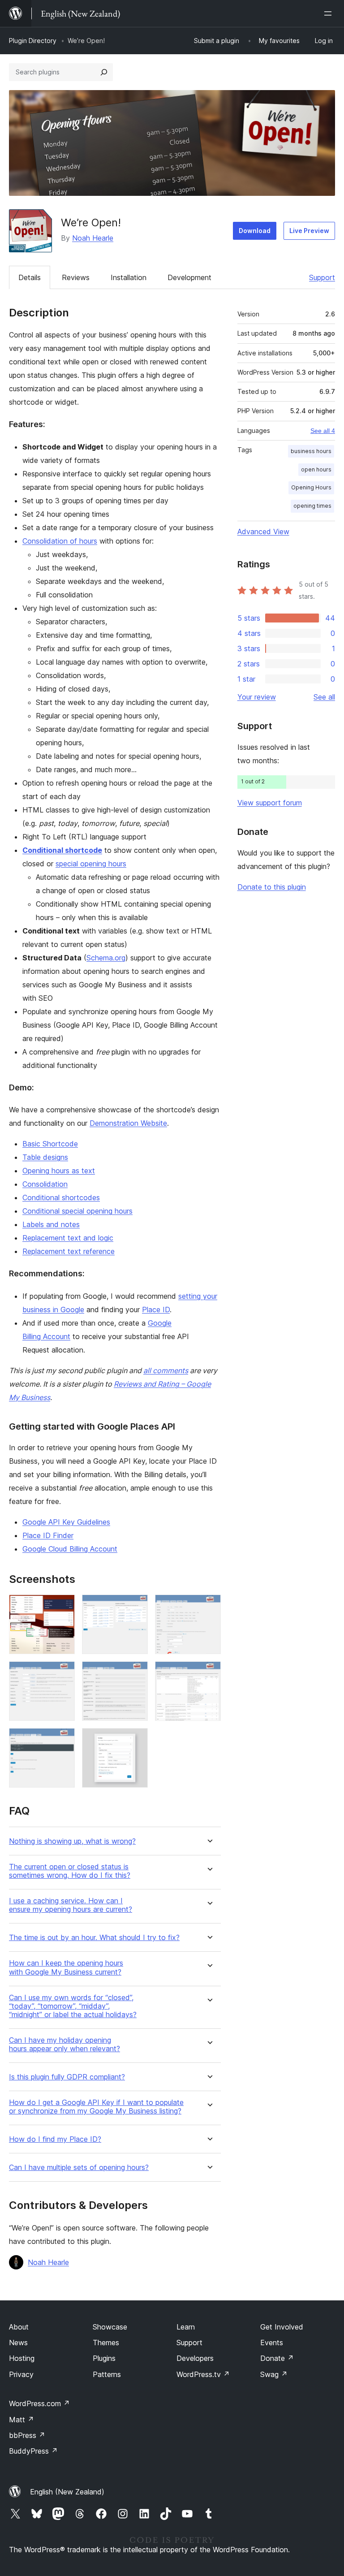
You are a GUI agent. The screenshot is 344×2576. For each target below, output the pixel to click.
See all (324, 697)
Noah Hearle (93, 238)
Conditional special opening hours (77, 1211)
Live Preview (309, 231)
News (18, 2343)
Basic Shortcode (50, 1144)
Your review (257, 697)
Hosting (22, 2358)
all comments (166, 1370)
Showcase (110, 2327)
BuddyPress (33, 2451)
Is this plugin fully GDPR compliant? (67, 2077)
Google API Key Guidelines (66, 1522)
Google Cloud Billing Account (70, 1549)
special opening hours (91, 864)
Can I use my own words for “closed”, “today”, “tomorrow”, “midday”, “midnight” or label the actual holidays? (73, 2006)
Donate (277, 2358)
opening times (312, 506)
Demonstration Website (128, 1123)
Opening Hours (311, 487)
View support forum (270, 803)
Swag (274, 2374)
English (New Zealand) (67, 2492)
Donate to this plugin (272, 887)
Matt (21, 2420)
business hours (311, 451)
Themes (106, 2343)
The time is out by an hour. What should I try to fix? (94, 1938)
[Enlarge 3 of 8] (209, 1607)
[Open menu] (330, 13)
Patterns (107, 2374)
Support (322, 277)
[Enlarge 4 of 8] (63, 1673)
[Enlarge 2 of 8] (136, 1607)
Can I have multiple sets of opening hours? (79, 2168)
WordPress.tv (203, 2374)
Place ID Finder (48, 1535)
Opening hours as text (59, 1171)
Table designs (45, 1157)
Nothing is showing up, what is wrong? (72, 1841)
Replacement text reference (69, 1251)
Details (30, 277)
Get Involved (282, 2327)
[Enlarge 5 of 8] (136, 1673)
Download (255, 231)
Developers (195, 2358)
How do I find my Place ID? (55, 2139)
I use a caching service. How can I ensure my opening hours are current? (71, 1905)
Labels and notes (51, 1224)
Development (189, 277)
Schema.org (106, 958)
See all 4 (323, 431)
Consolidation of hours (60, 541)
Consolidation (45, 1184)
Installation (129, 277)
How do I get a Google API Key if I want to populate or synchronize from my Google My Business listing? (96, 2107)
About (19, 2327)
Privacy (21, 2374)
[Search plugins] (104, 72)
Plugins (104, 2358)
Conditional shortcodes (61, 1197)
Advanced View (263, 532)
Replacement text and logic (68, 1238)
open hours (316, 469)
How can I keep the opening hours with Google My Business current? (66, 1967)
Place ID (156, 1310)
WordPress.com (39, 2403)
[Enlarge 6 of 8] (209, 1673)
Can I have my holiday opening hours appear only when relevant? (64, 2044)
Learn (186, 2327)
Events (272, 2343)
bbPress (27, 2435)
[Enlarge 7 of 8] (63, 1740)
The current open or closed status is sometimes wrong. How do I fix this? (70, 1871)
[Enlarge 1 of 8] (63, 1607)
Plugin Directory (33, 41)
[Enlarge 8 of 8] (136, 1740)
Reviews (76, 277)
